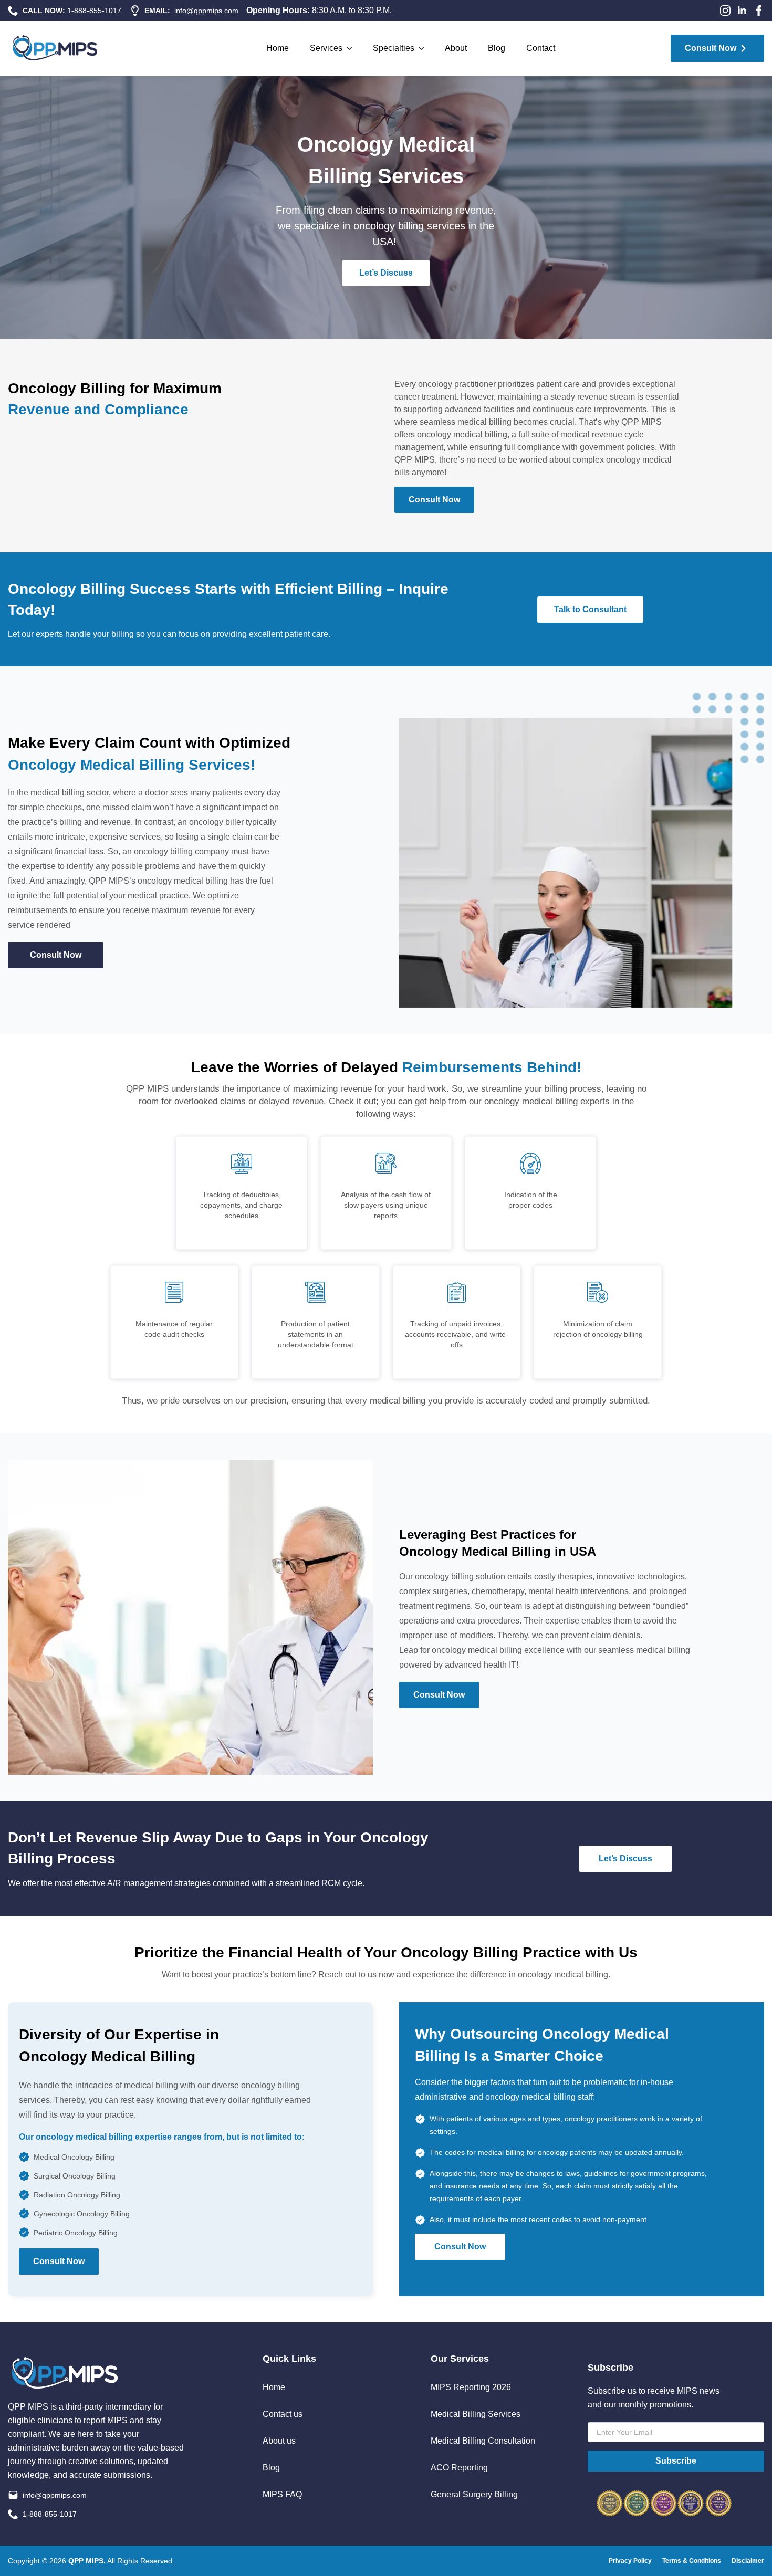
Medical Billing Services (476, 2414)
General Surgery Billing (474, 2495)
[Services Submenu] (352, 48)
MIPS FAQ (282, 2495)
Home (278, 48)
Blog (497, 48)
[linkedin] (742, 11)
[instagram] (725, 11)
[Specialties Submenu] (424, 48)
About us (279, 2441)
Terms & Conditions (692, 2561)
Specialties (394, 48)
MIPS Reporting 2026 (471, 2387)
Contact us (283, 2414)
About (456, 48)
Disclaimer (748, 2561)
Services (326, 48)
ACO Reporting (459, 2468)
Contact (541, 48)
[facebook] (759, 11)
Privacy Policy (630, 2561)
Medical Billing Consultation (483, 2441)
